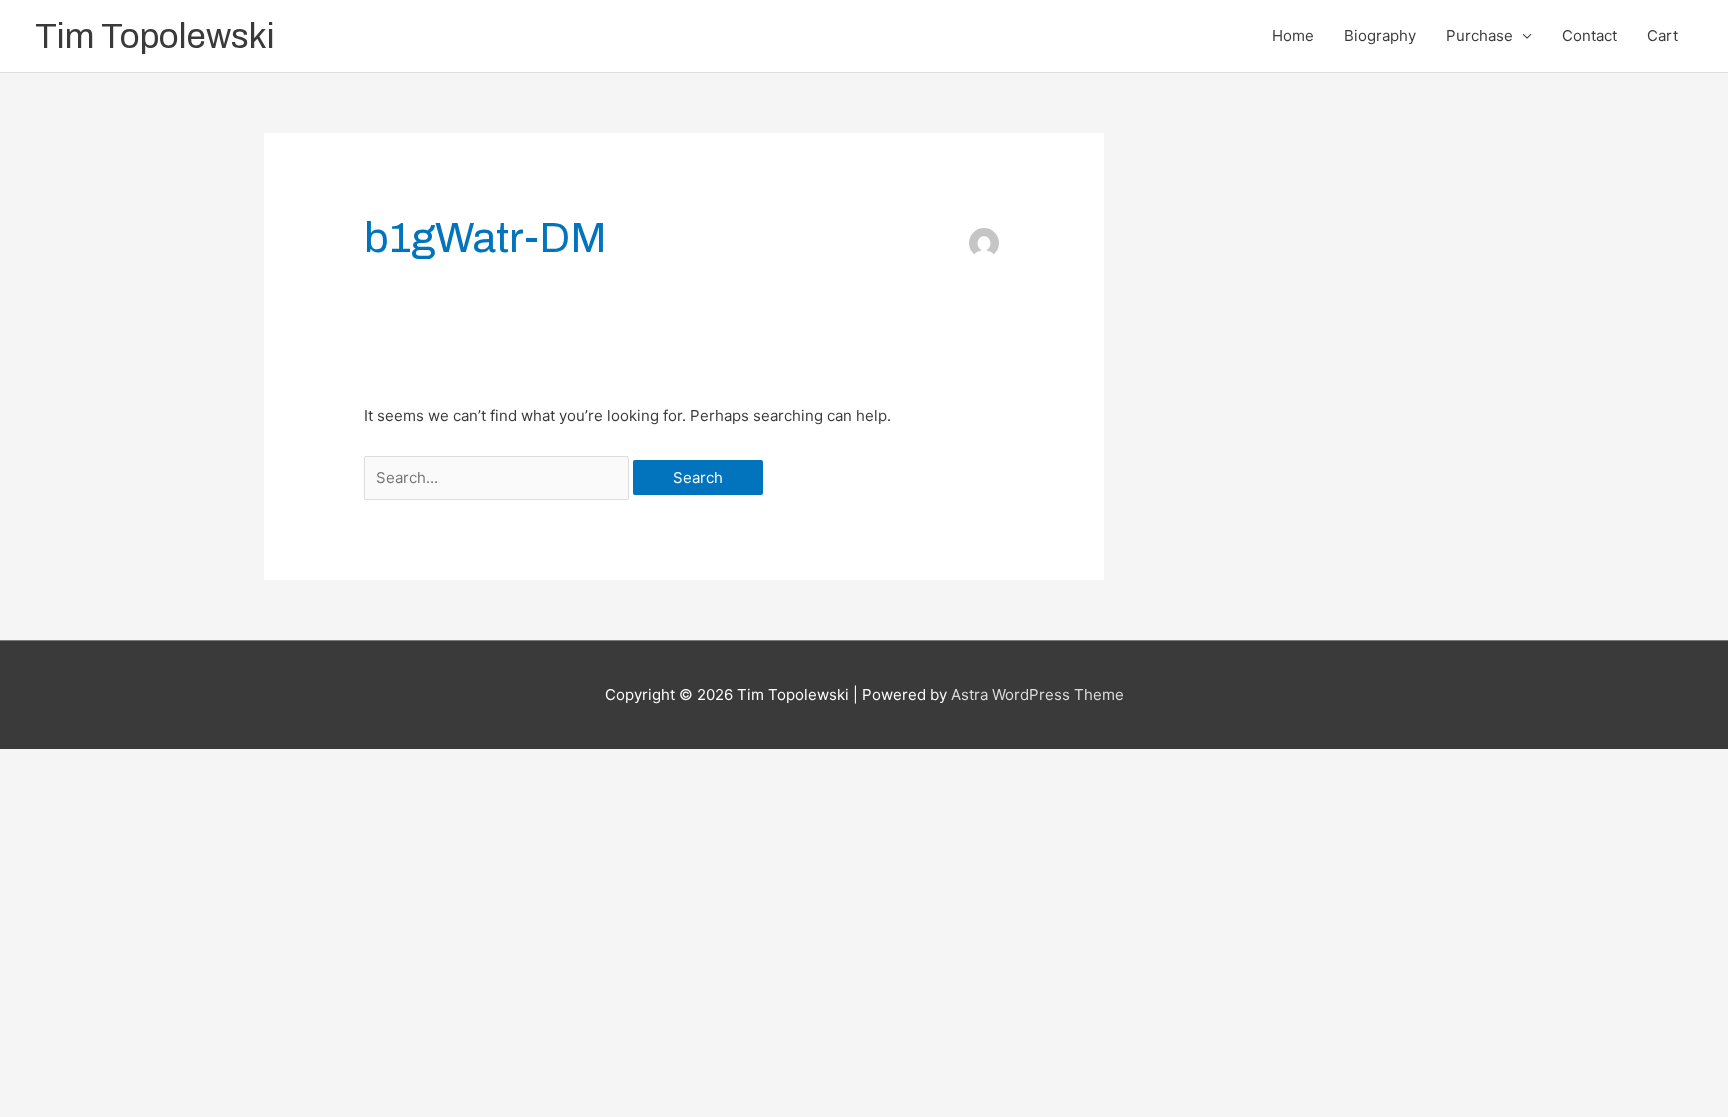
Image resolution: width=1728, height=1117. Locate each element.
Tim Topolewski (155, 36)
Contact (1589, 35)
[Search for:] (498, 477)
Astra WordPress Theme (1037, 694)
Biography (1380, 35)
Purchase (1479, 35)
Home (1293, 35)
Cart (1662, 35)
